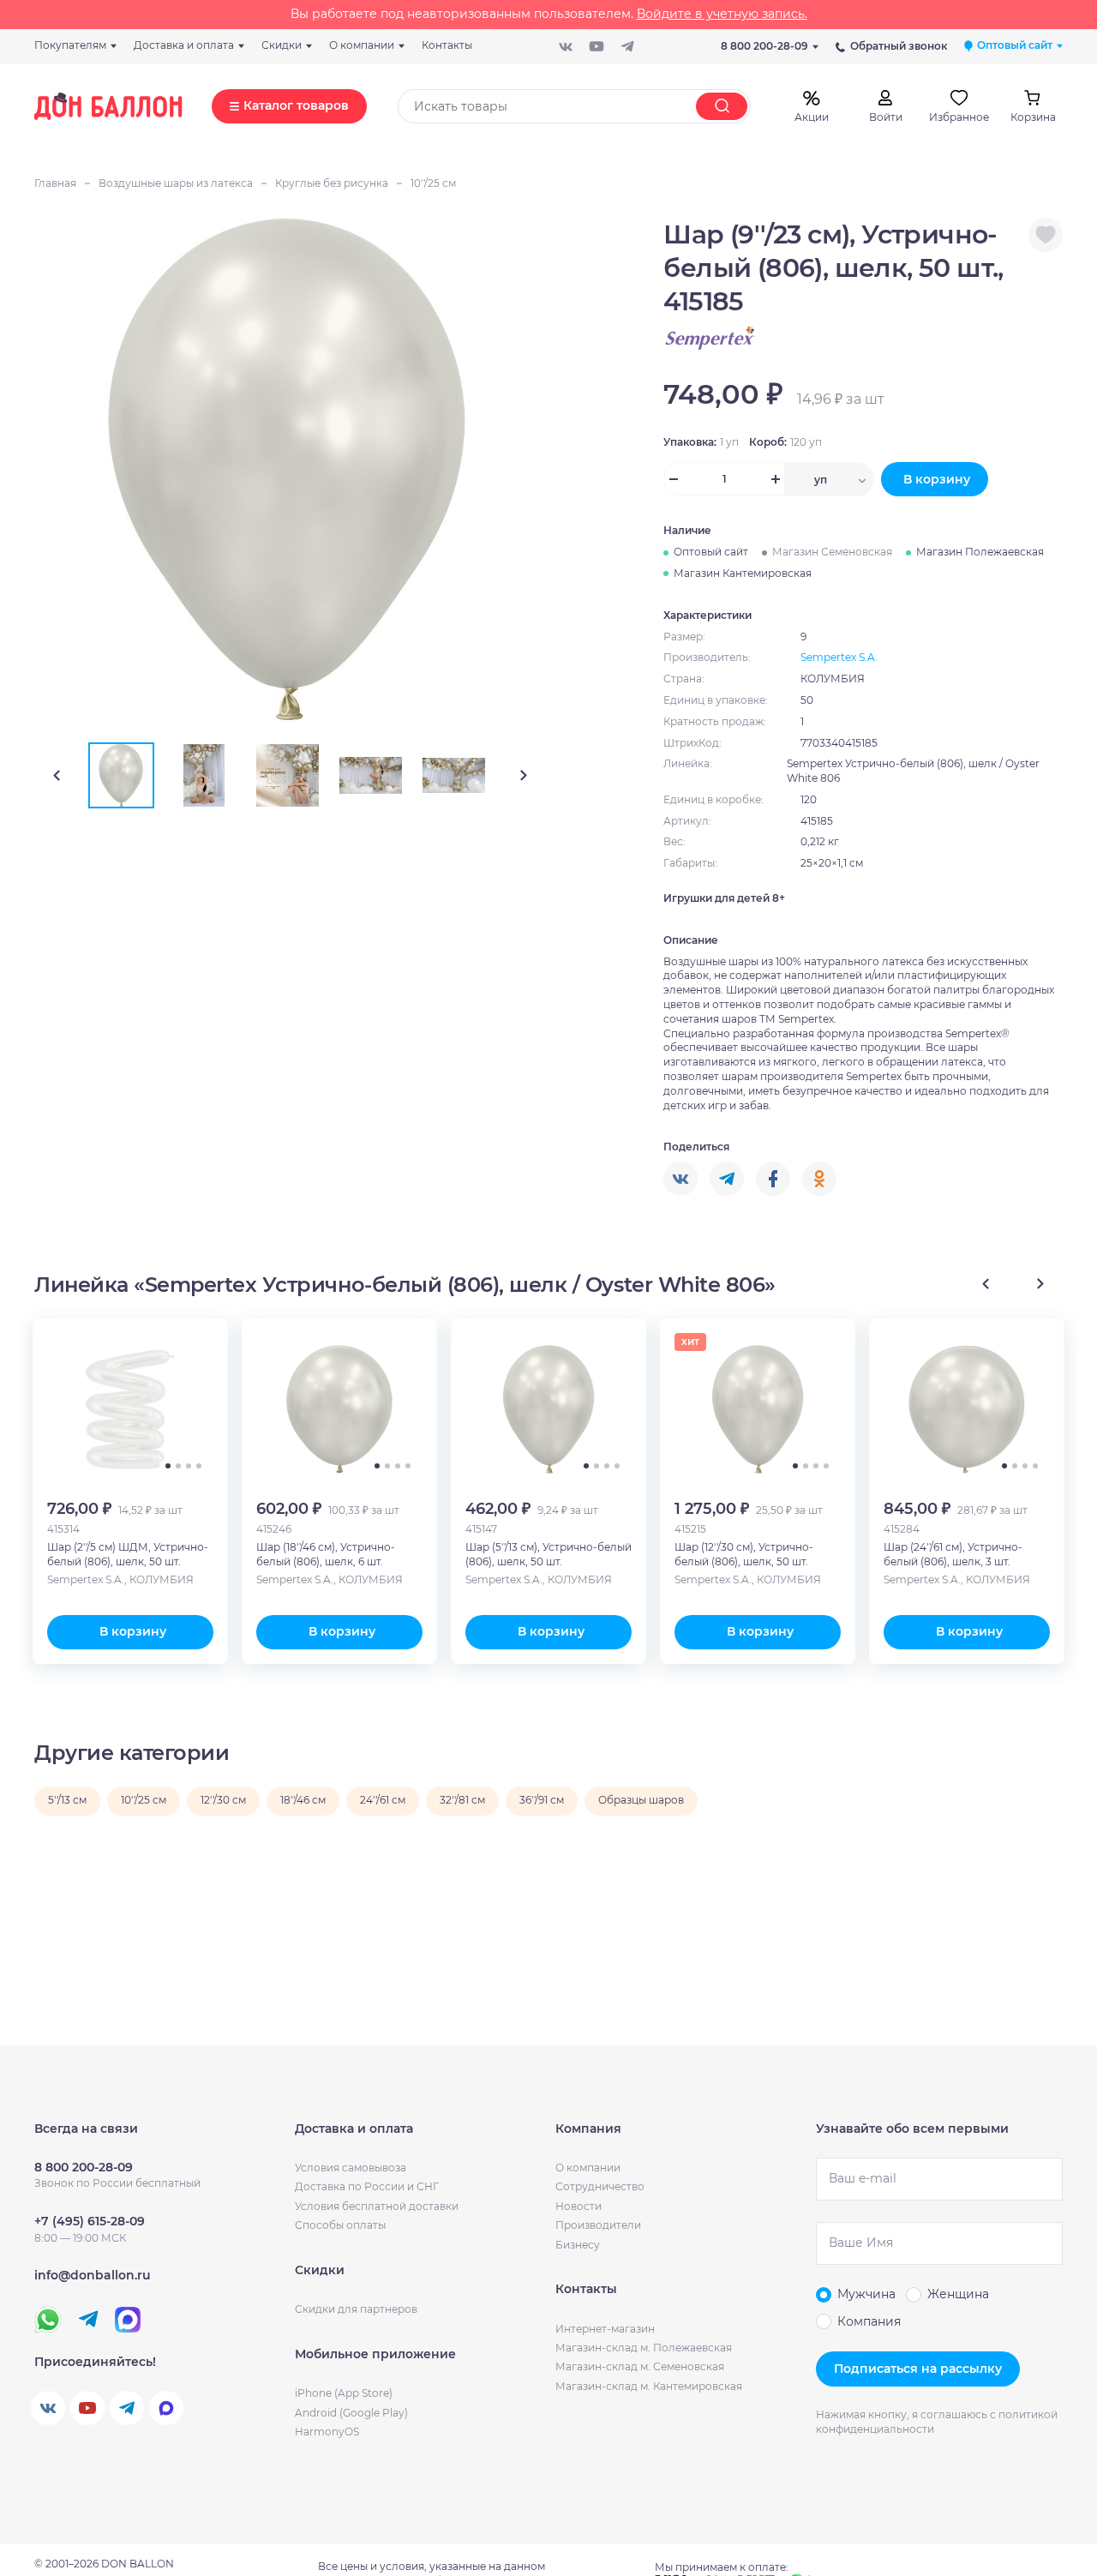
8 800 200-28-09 (764, 46)
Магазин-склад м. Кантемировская (649, 2386)
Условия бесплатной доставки (377, 2206)
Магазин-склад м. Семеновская (640, 2366)
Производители (598, 2225)
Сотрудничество (600, 2186)
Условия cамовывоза (351, 2168)
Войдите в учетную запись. (722, 14)
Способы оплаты (340, 2225)
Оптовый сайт (711, 552)
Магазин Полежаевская (980, 552)
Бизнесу (578, 2245)
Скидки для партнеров (356, 2309)
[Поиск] (722, 106)
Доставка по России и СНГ (367, 2186)
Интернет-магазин (605, 2329)
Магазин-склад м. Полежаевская (644, 2348)
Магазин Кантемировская (743, 573)
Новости (578, 2206)
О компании (588, 2168)
